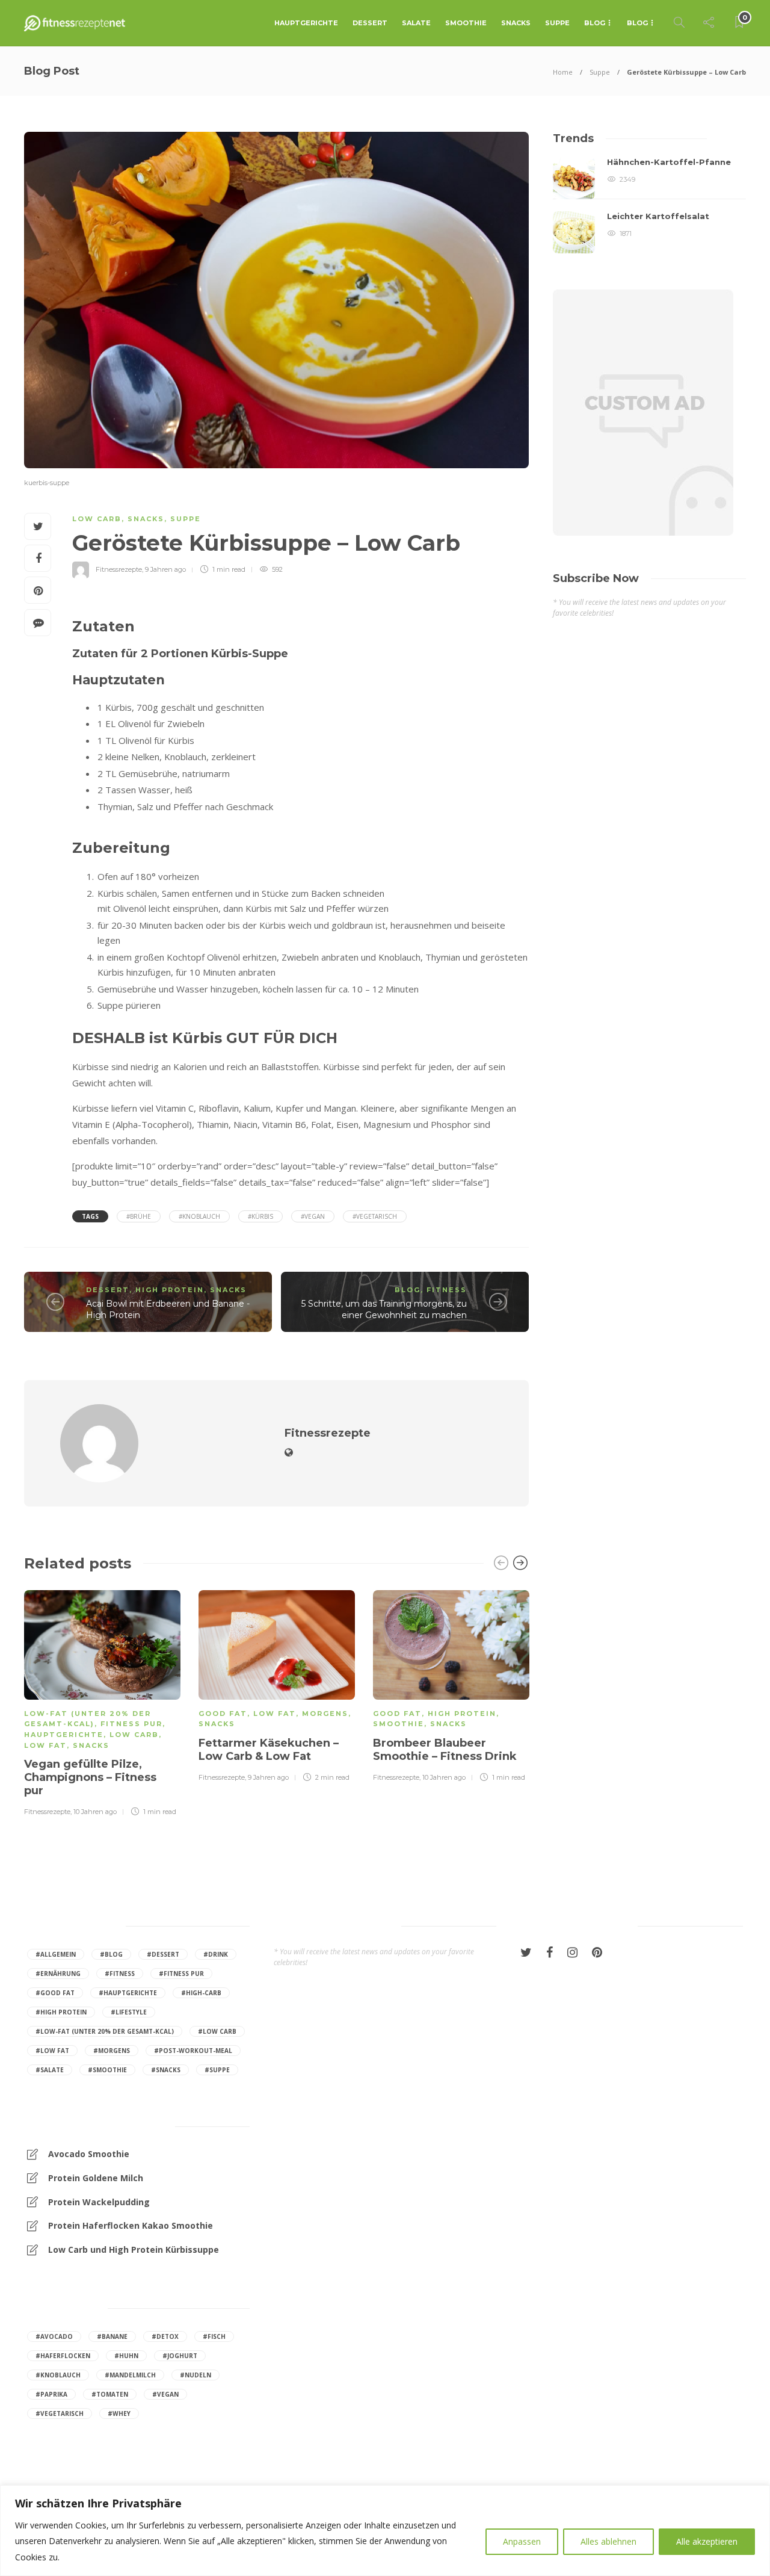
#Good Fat (55, 1993)
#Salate (50, 2070)
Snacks (516, 23)
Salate (416, 23)
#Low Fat (52, 2051)
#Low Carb (217, 2031)
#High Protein (61, 2012)
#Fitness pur (181, 1974)
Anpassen (522, 2541)
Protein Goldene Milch (96, 2178)
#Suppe (217, 2070)
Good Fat (223, 1714)
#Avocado (54, 2336)
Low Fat (45, 1745)
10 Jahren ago (95, 1812)
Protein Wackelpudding (99, 2202)
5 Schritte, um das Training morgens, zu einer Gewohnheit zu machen (384, 1309)
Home (563, 72)
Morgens (325, 1714)
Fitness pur (131, 1724)
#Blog (111, 1954)
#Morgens (112, 2051)
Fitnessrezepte (119, 569)
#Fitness (120, 1974)
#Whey (119, 2413)
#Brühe (139, 1216)
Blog (595, 23)
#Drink (216, 1954)
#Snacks (166, 2070)
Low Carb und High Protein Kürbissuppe (134, 2249)
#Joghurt (180, 2356)
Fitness (447, 1290)
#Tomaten (110, 2394)
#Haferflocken (63, 2356)
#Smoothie (107, 2070)
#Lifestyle (129, 2012)
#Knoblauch (199, 1216)
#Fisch (214, 2336)
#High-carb (201, 1993)
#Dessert (163, 1954)
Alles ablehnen (608, 2541)
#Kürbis (260, 1216)
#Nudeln (196, 2375)
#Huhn (126, 2356)
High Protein (170, 1290)
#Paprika (51, 2394)
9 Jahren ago (165, 569)
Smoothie (466, 23)
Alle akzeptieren (707, 2541)
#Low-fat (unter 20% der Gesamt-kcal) (105, 2031)
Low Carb (97, 519)
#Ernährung (58, 1974)
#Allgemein (56, 1954)
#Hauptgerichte (128, 1993)
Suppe (557, 23)
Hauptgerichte (306, 23)
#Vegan (313, 1216)
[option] (102, 1701)
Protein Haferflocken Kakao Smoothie (131, 2225)
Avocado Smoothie (89, 2154)
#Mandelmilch (130, 2375)
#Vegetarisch (375, 1216)
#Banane (112, 2336)
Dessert (370, 23)
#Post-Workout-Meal (193, 2051)
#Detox (165, 2336)
